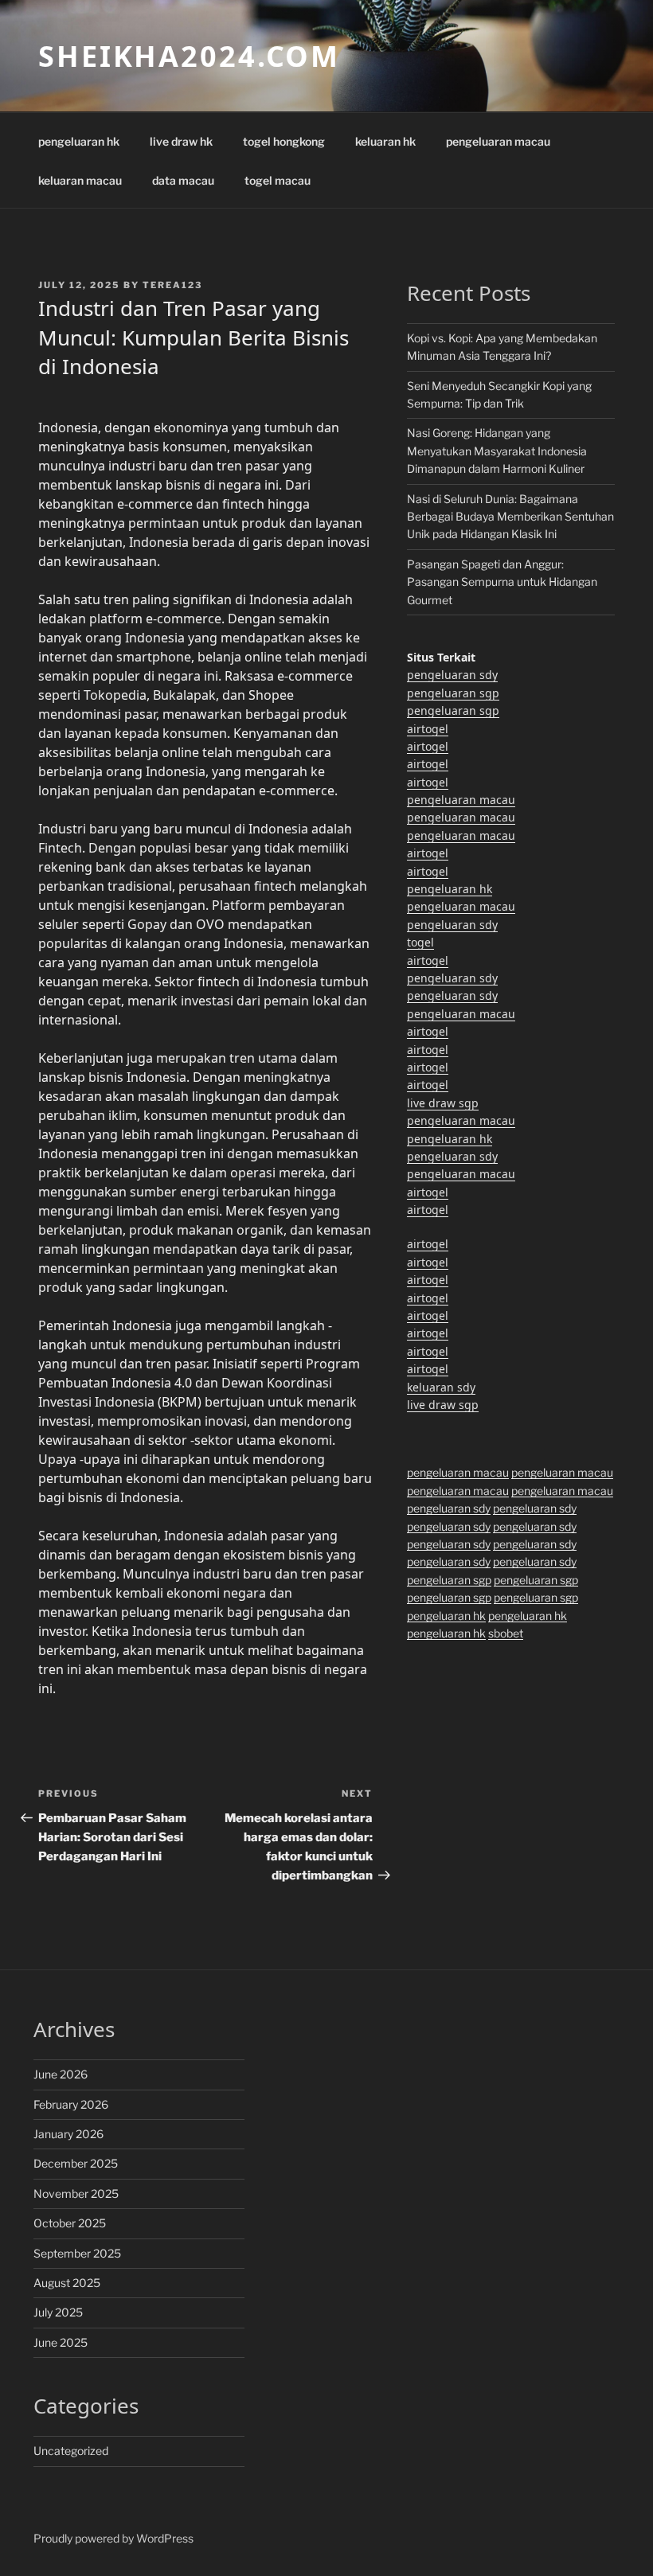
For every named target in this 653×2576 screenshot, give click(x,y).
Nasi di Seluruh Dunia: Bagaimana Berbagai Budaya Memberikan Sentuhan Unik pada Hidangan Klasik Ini (510, 517)
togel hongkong (284, 141)
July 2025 (58, 2312)
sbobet (506, 1633)
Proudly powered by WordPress (113, 2538)
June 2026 (61, 2074)
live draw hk (181, 141)
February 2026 (71, 2104)
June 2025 (61, 2342)
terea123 (172, 285)
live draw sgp (443, 1103)
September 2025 (77, 2253)
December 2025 (76, 2163)
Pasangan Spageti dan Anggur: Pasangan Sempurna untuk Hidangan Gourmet (502, 582)
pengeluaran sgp (453, 693)
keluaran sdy (441, 1387)
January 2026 (68, 2134)
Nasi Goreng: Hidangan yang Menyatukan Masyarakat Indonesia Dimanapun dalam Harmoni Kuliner (497, 451)
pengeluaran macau (498, 141)
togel (420, 942)
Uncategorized (71, 2451)
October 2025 (70, 2223)
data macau (183, 180)
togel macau (278, 180)
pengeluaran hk (79, 141)
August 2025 (67, 2283)
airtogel (428, 729)
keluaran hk (385, 141)
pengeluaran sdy (452, 675)
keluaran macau (80, 180)
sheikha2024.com (189, 56)
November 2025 (76, 2194)
